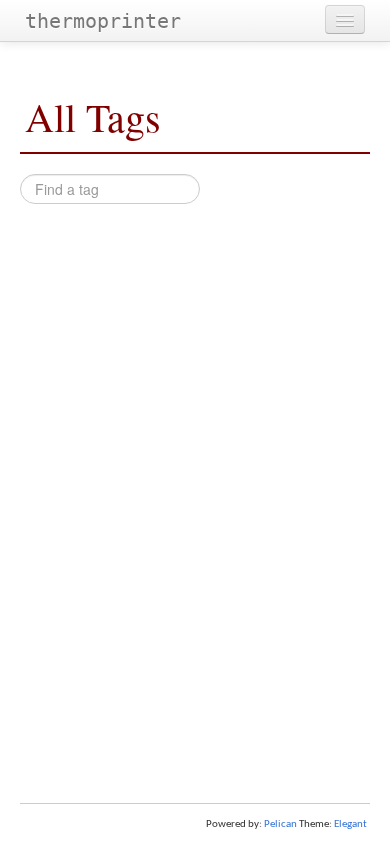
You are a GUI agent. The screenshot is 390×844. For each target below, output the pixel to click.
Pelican (280, 824)
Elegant (350, 824)
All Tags (93, 116)
